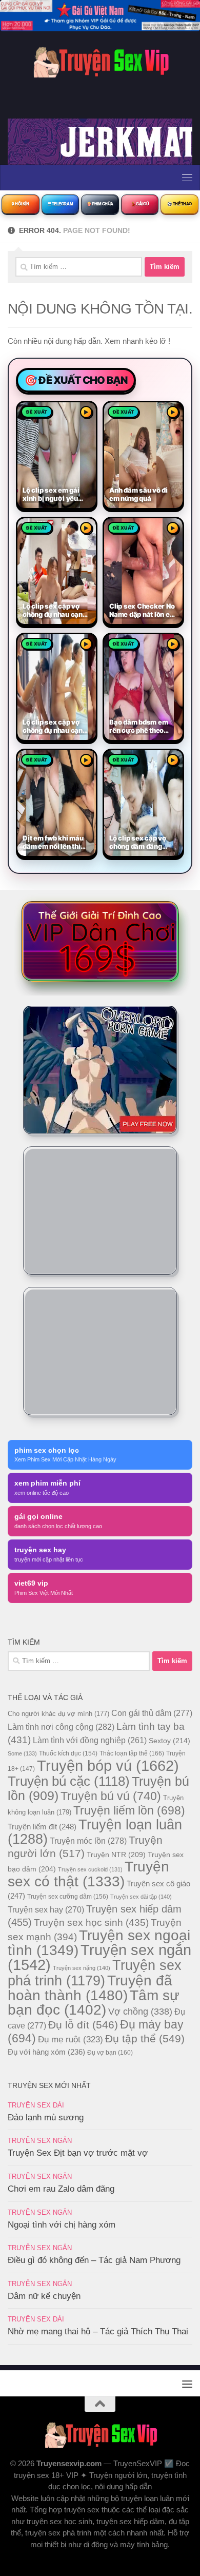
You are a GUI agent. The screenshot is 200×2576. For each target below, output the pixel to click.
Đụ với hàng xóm (46, 2052)
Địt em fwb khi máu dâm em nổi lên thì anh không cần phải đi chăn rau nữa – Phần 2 (54, 843)
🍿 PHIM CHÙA (100, 204)
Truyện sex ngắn (99, 1957)
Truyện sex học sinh (91, 1922)
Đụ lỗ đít (83, 2025)
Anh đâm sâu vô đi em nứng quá (138, 494)
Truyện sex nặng (82, 1968)
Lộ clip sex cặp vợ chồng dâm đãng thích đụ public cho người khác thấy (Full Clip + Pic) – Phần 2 (139, 843)
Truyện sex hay (46, 1910)
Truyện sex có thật (88, 1874)
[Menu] (187, 178)
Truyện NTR (116, 1855)
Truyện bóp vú (108, 1765)
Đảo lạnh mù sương (46, 2118)
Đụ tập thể (145, 2038)
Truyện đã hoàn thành (90, 1988)
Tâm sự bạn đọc (94, 2003)
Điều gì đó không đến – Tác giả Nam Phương (94, 2260)
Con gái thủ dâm (152, 1713)
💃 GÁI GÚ (140, 204)
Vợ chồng (140, 2012)
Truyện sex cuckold (90, 1869)
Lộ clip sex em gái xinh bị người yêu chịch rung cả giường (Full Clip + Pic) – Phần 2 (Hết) (53, 495)
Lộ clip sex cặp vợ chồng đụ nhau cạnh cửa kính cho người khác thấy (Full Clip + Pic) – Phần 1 (57, 727)
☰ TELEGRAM (61, 204)
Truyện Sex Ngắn (40, 2141)
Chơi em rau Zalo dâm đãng (61, 2189)
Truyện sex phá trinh (95, 1973)
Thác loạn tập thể (132, 1753)
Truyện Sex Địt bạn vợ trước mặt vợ (78, 2153)
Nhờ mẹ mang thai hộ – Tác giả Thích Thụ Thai (98, 2331)
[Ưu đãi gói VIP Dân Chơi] (100, 941)
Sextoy (169, 1741)
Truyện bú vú (111, 1796)
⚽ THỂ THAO (179, 204)
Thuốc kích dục (68, 1753)
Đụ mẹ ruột (71, 2039)
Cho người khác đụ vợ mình (58, 1714)
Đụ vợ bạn (110, 2053)
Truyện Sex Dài (36, 2105)
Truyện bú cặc (69, 1781)
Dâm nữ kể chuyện (44, 2296)
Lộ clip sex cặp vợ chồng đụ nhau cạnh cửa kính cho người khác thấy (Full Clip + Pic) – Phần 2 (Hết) (57, 611)
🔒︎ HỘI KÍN (20, 204)
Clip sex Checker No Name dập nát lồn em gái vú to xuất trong (143, 611)
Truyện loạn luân (95, 1832)
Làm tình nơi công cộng (61, 1727)
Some (22, 1753)
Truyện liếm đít (42, 1827)
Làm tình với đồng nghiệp (90, 1740)
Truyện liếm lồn (129, 1810)
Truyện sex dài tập (141, 1897)
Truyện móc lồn (88, 1841)
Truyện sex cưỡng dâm (68, 1897)
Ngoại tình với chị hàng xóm (62, 2225)
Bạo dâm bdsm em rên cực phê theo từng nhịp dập (139, 727)
